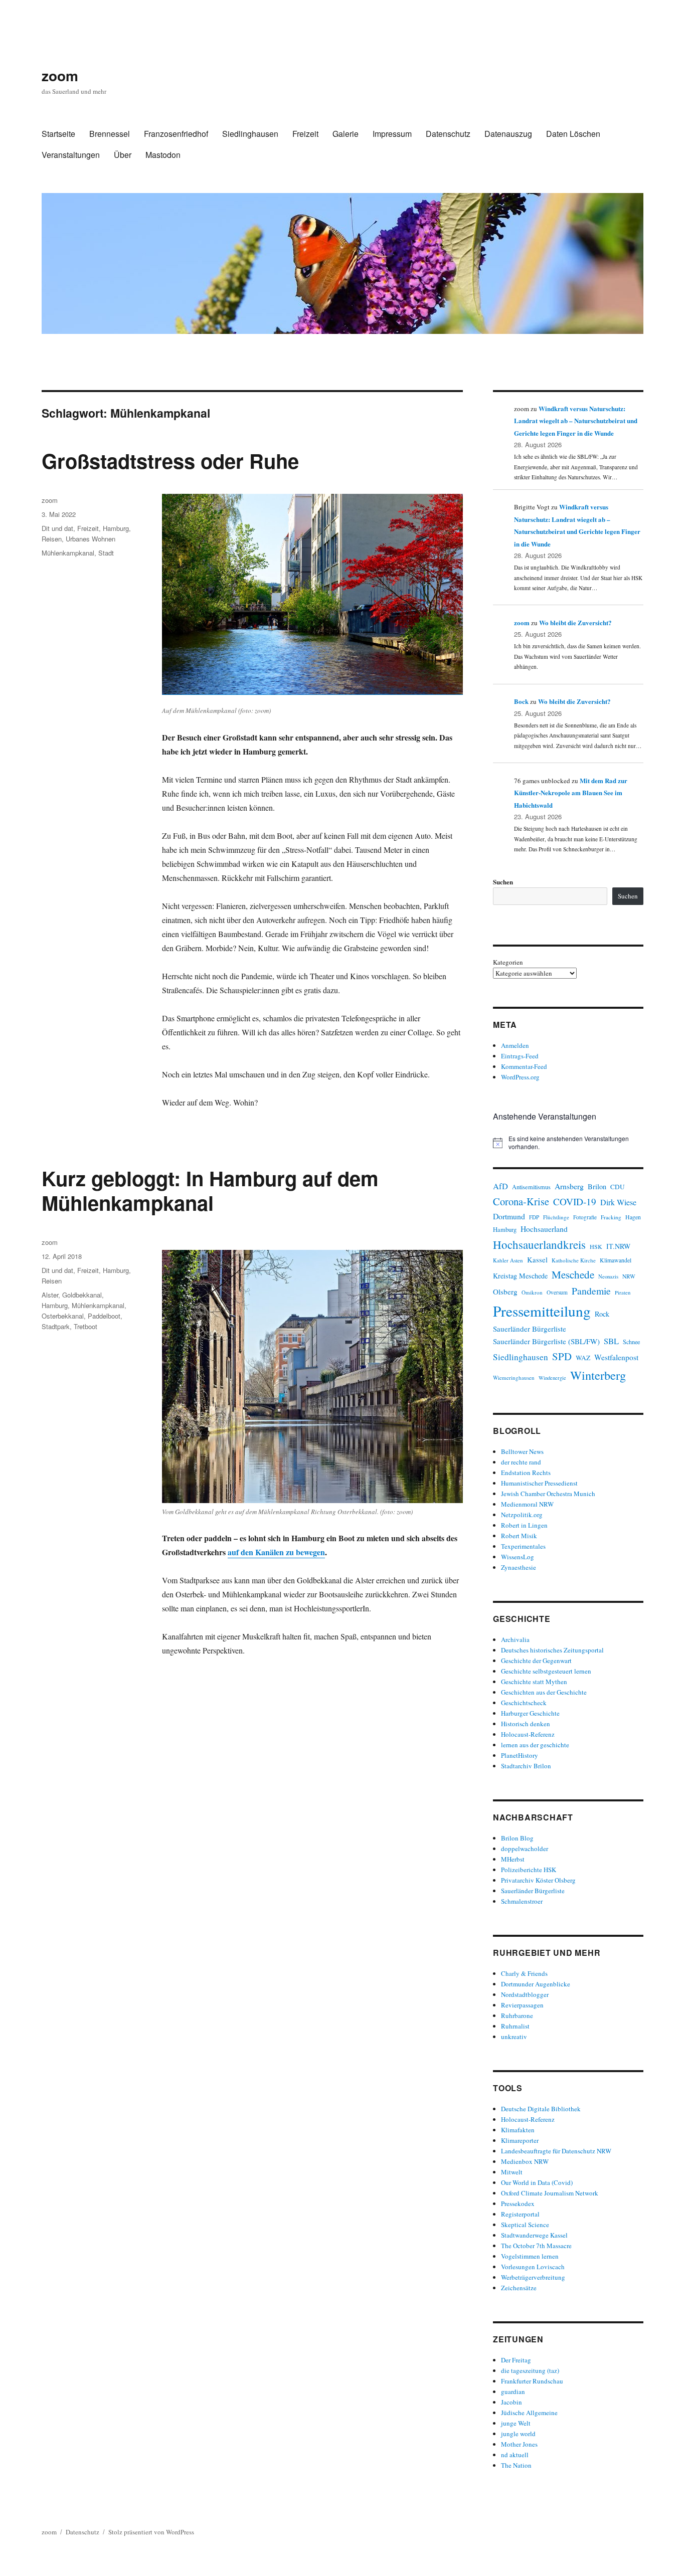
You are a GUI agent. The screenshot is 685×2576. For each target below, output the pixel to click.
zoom (60, 75)
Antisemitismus (531, 1187)
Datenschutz (448, 134)
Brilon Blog (517, 1838)
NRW (629, 1276)
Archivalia (515, 1639)
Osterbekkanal (63, 1316)
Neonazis (608, 1276)
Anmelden (515, 1045)
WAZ (583, 1358)
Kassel (537, 1260)
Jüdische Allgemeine (529, 2413)
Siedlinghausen (250, 134)
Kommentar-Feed (524, 1066)
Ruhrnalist (515, 2026)
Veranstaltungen (71, 155)
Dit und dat (57, 528)
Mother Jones (519, 2444)
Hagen (633, 1217)
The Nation (516, 2465)
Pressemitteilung (542, 1311)
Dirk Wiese (618, 1202)
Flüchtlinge (556, 1217)
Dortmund (509, 1216)
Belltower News (522, 1451)
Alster (50, 1295)
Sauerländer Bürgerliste (530, 1329)
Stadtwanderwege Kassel (534, 2235)
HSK (596, 1246)
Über (123, 155)
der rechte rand (521, 1462)
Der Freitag (516, 2360)
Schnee (631, 1342)
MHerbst (513, 1859)
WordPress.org (520, 1077)
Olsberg (505, 1292)
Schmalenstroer (522, 1901)
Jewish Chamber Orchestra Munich (548, 1494)
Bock (521, 701)
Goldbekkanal (82, 1295)
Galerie (346, 134)
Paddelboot (104, 1316)
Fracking (611, 1217)
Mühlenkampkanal (68, 553)
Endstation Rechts (526, 1473)
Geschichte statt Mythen (534, 1682)
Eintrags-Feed (520, 1056)
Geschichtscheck (524, 1703)
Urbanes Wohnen (91, 539)
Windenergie (552, 1378)
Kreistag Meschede (520, 1276)
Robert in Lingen (524, 1525)
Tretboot (85, 1326)
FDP (534, 1217)
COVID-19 (575, 1202)
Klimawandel (616, 1260)
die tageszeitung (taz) (530, 2370)
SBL (611, 1341)
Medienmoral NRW (527, 1504)
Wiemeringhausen (514, 1377)
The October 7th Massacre (536, 2246)
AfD (500, 1186)
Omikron (532, 1292)
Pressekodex (518, 2203)
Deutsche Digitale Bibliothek (541, 2109)
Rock (602, 1314)
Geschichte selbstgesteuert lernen (546, 1671)
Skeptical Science (525, 2225)
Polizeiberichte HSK (529, 1870)
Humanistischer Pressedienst (539, 1483)
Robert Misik (519, 1536)
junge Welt (516, 2423)
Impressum (392, 134)
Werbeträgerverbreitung (533, 2277)
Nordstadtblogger (525, 1994)
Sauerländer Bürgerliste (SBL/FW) (546, 1341)
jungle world (518, 2434)
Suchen (503, 882)
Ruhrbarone (517, 2015)
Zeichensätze (519, 2288)
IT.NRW (618, 1246)
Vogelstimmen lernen (530, 2256)
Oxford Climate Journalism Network (550, 2193)
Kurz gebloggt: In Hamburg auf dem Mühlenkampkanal (210, 1190)
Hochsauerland (544, 1229)
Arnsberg (569, 1186)
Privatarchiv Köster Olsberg (538, 1880)
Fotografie (585, 1217)
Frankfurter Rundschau (532, 2381)
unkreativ (514, 2037)
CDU (618, 1187)
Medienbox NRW (525, 2161)
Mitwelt (512, 2172)
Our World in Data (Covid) (537, 2182)
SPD (562, 1356)
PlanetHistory (520, 1755)
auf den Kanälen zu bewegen (276, 1552)
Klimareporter (520, 2140)
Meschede (573, 1274)
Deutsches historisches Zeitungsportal (552, 1650)
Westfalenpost (616, 1357)
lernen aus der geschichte (535, 1745)
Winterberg (598, 1375)
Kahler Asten (508, 1260)
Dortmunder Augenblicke (536, 1984)
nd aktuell (515, 2455)
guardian (513, 2391)
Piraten (623, 1293)
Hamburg (116, 528)
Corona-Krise (521, 1201)
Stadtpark (56, 1326)
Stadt (106, 553)
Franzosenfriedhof (176, 134)
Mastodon (163, 155)
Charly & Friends (524, 1973)
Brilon (597, 1186)
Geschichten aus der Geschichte (544, 1692)
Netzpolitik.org (522, 1515)
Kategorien (508, 962)
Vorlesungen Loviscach (533, 2267)
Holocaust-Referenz (528, 1734)
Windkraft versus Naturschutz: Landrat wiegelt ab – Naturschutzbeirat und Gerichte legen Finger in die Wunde (576, 421)
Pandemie (591, 1291)
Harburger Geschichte (530, 1713)
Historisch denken (526, 1724)
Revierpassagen (522, 2005)
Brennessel (110, 134)
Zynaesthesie (519, 1567)
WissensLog (518, 1557)
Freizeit (305, 134)
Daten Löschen (573, 134)
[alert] (568, 1143)
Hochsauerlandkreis (539, 1244)
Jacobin (511, 2402)
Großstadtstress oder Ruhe (170, 461)
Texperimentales (523, 1546)
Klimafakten (518, 2130)
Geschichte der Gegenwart (536, 1661)
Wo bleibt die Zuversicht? (575, 622)
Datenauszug (508, 134)
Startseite (58, 134)
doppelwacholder (525, 1849)
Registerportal (520, 2214)
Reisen (52, 539)
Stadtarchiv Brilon (526, 1766)
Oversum (557, 1292)
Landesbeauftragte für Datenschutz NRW (556, 2151)
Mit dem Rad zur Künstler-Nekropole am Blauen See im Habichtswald (571, 793)
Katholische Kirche (574, 1260)
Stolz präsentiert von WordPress (151, 2532)
